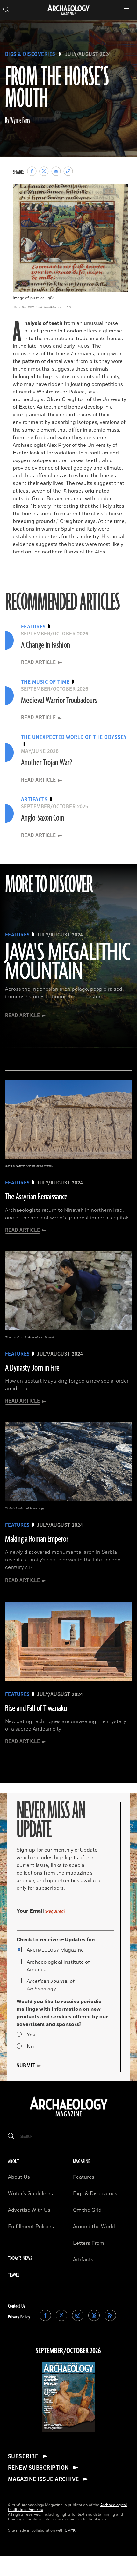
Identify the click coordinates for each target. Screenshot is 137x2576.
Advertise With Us (29, 2210)
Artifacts (83, 2260)
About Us (19, 2177)
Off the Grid (87, 2210)
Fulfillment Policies (31, 2227)
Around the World (94, 2227)
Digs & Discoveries (30, 54)
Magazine (55, 1950)
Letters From (89, 2243)
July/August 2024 (88, 54)
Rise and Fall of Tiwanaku (36, 1708)
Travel (14, 2275)
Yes (31, 2035)
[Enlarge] (120, 193)
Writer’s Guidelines (30, 2194)
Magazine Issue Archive (43, 2479)
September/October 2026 (68, 2351)
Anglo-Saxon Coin (43, 818)
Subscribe (23, 2456)
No (30, 2047)
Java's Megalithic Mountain (68, 963)
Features (84, 2177)
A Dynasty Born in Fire (32, 1368)
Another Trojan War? (47, 763)
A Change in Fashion (46, 645)
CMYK (70, 2530)
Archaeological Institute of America (58, 1966)
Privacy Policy (19, 2317)
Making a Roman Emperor (37, 1539)
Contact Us (17, 2306)
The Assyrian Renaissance (36, 1197)
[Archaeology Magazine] (69, 2117)
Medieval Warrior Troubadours (59, 701)
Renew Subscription (38, 2468)
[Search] (11, 2137)
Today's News (20, 2258)
